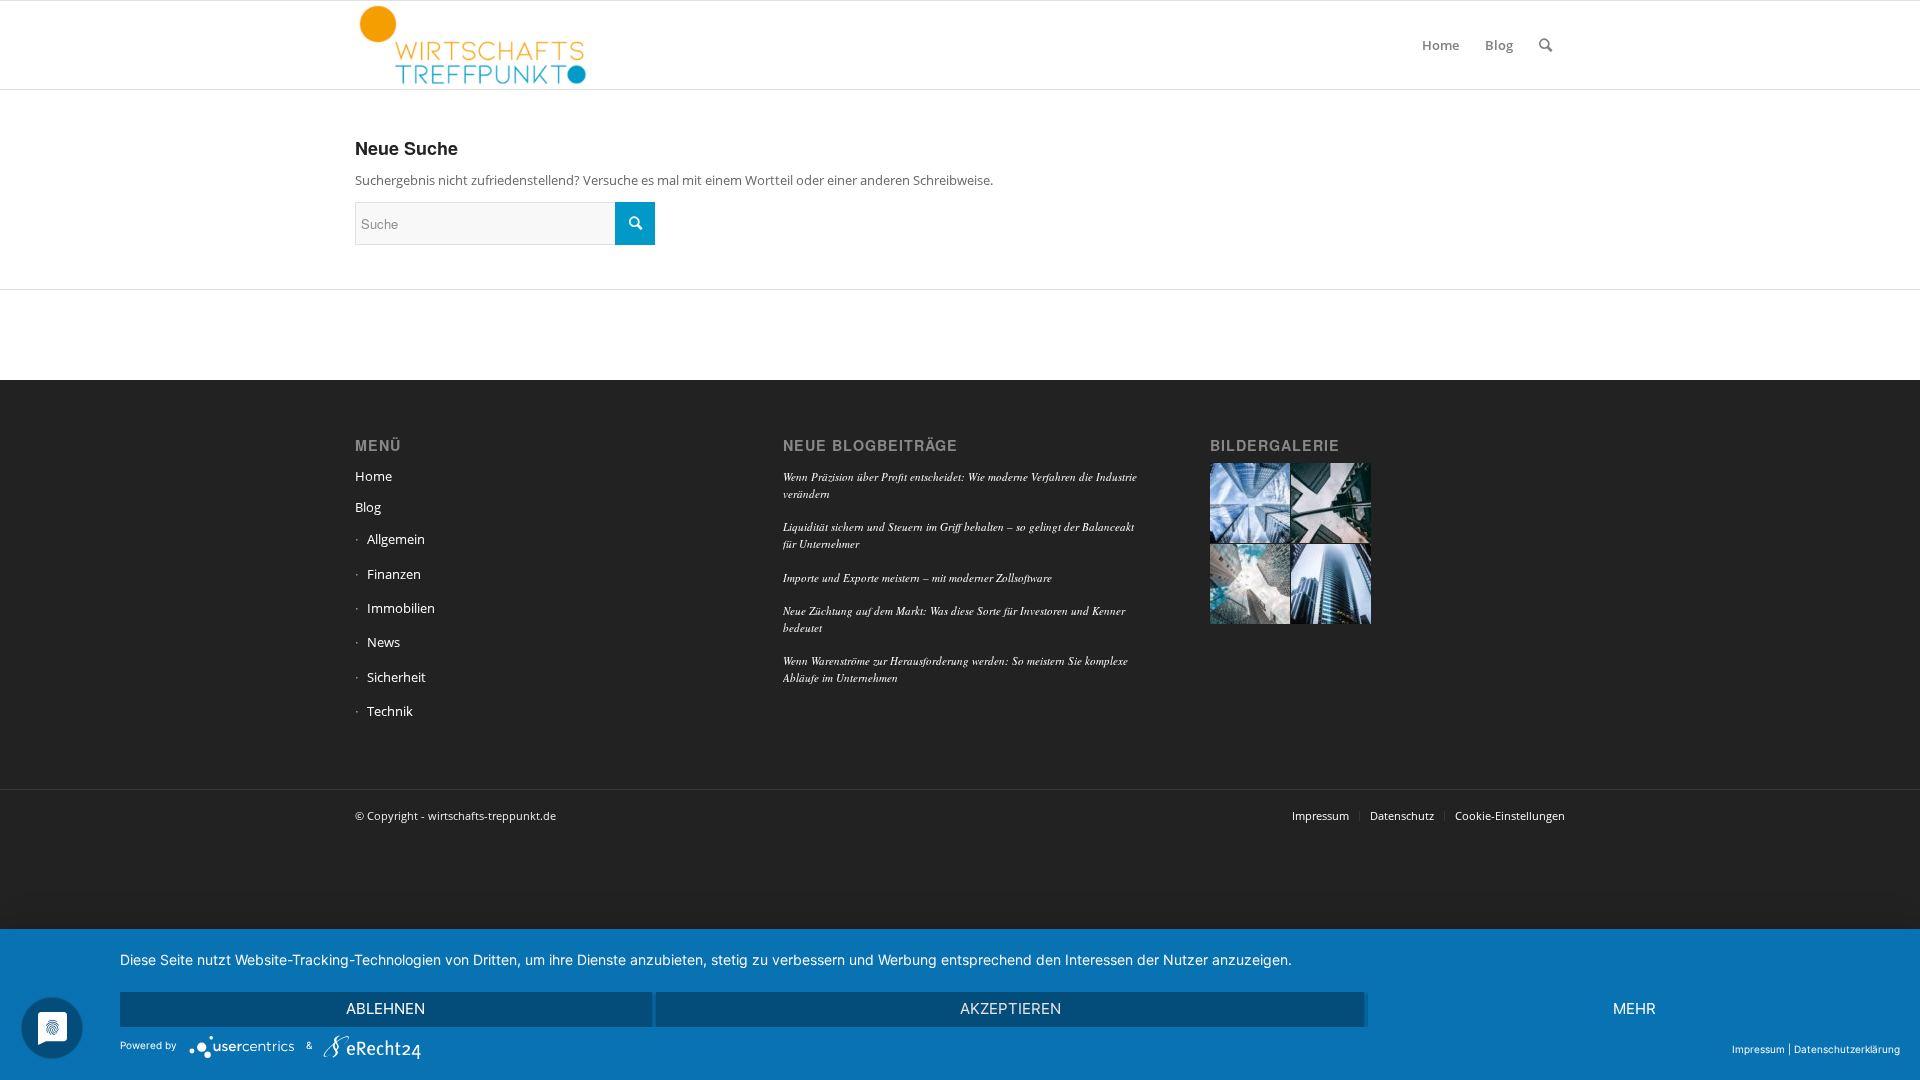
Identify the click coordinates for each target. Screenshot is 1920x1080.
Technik (390, 711)
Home (373, 476)
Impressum (1758, 1049)
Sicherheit (396, 677)
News (383, 642)
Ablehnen (385, 1008)
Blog (368, 507)
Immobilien (401, 608)
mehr (1634, 1008)
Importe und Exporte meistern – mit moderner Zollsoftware (917, 577)
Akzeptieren (1010, 1008)
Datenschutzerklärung (1847, 1049)
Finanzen (394, 574)
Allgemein (396, 539)
